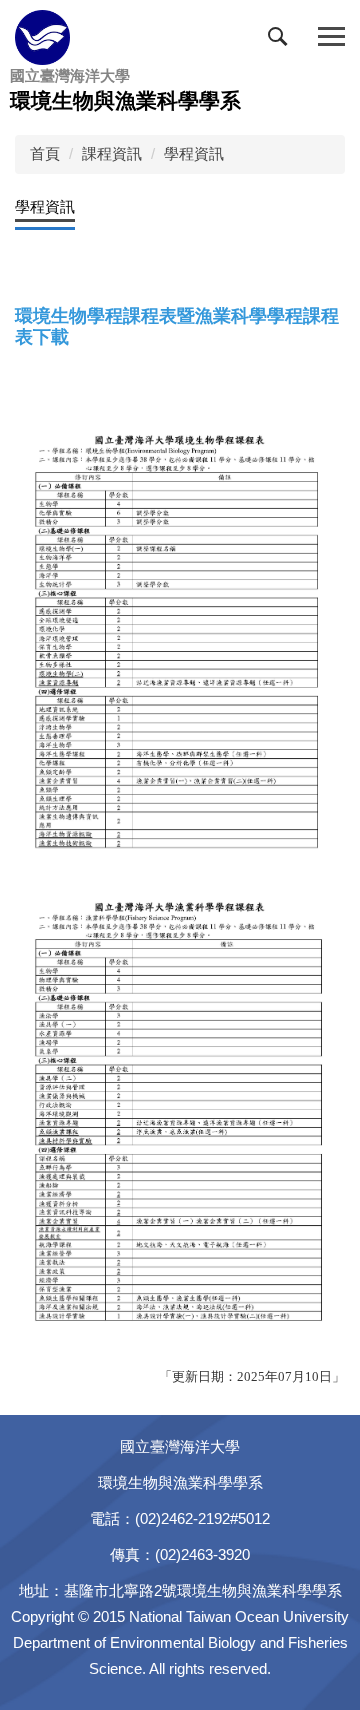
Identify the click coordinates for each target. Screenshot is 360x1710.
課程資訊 (112, 153)
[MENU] (331, 37)
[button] (282, 41)
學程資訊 (194, 153)
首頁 (45, 153)
